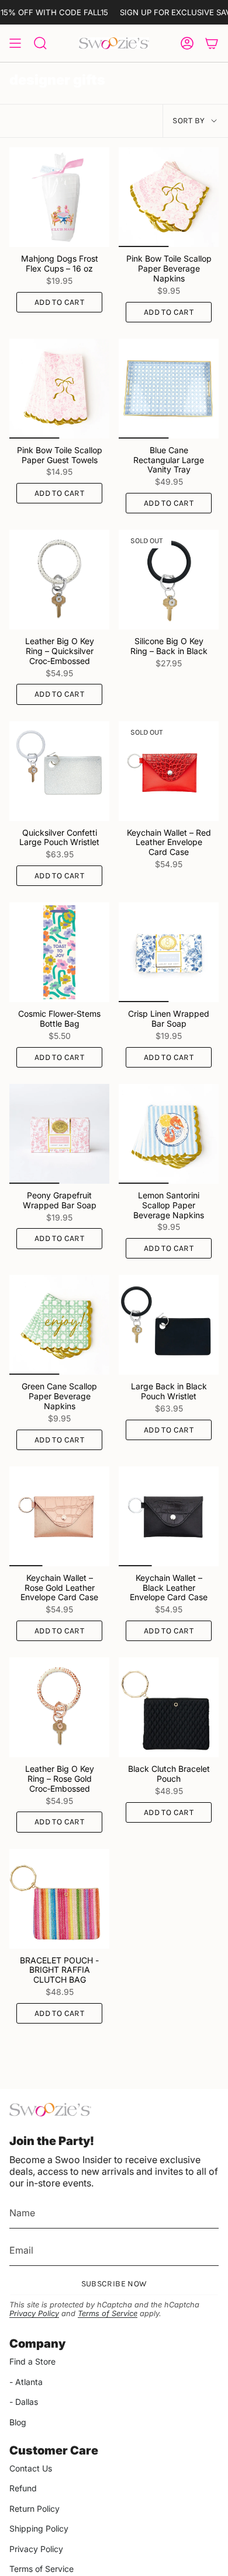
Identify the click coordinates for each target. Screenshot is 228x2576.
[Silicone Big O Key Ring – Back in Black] (169, 580)
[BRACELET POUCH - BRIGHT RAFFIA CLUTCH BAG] (59, 1899)
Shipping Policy (39, 2528)
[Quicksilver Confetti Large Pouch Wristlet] (59, 771)
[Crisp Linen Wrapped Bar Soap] (169, 952)
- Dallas (24, 2402)
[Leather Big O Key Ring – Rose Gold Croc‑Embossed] (59, 1707)
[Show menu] (15, 43)
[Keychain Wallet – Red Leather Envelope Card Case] (169, 771)
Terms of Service (108, 2313)
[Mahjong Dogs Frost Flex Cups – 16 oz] (59, 197)
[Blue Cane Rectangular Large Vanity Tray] (169, 389)
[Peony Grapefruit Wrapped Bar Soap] (59, 1134)
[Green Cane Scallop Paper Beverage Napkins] (59, 1325)
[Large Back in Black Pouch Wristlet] (169, 1325)
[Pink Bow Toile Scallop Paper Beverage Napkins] (169, 197)
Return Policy (34, 2509)
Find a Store (32, 2361)
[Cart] (212, 43)
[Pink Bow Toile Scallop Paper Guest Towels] (59, 389)
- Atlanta (26, 2382)
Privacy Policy (34, 2313)
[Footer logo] (50, 2110)
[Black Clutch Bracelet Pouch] (169, 1707)
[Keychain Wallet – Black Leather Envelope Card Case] (169, 1516)
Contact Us (31, 2468)
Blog (18, 2422)
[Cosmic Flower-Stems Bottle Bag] (59, 952)
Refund (23, 2488)
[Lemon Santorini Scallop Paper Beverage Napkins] (169, 1134)
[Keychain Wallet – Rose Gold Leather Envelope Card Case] (59, 1516)
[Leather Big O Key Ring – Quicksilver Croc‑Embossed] (59, 580)
